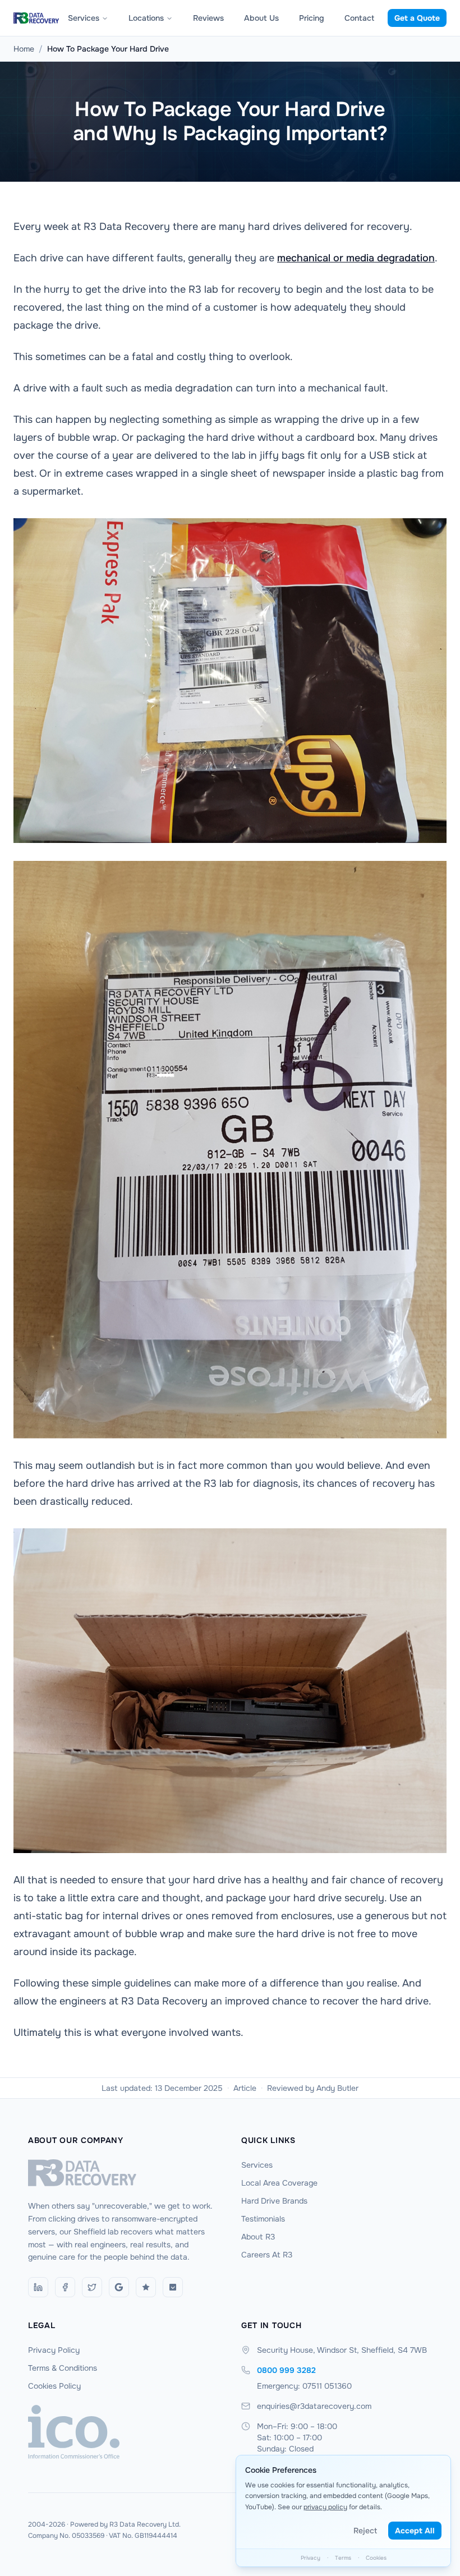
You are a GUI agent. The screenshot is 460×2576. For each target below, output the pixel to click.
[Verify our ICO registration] (123, 2432)
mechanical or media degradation (356, 258)
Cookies (376, 2558)
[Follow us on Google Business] (119, 2287)
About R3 (258, 2237)
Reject (365, 2531)
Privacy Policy (54, 2350)
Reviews (208, 18)
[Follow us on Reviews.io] (146, 2287)
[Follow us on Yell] (173, 2287)
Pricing (312, 18)
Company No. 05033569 (66, 2536)
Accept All (415, 2531)
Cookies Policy (54, 2386)
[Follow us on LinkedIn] (38, 2287)
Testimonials (263, 2219)
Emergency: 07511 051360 (304, 2386)
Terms (343, 2558)
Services (84, 18)
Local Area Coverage (279, 2183)
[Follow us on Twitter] (92, 2287)
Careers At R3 (267, 2255)
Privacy (311, 2558)
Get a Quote (417, 18)
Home (24, 49)
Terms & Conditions (63, 2368)
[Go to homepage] (123, 2173)
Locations (146, 18)
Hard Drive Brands (274, 2201)
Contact (359, 18)
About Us (261, 18)
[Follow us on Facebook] (65, 2287)
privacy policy (325, 2507)
